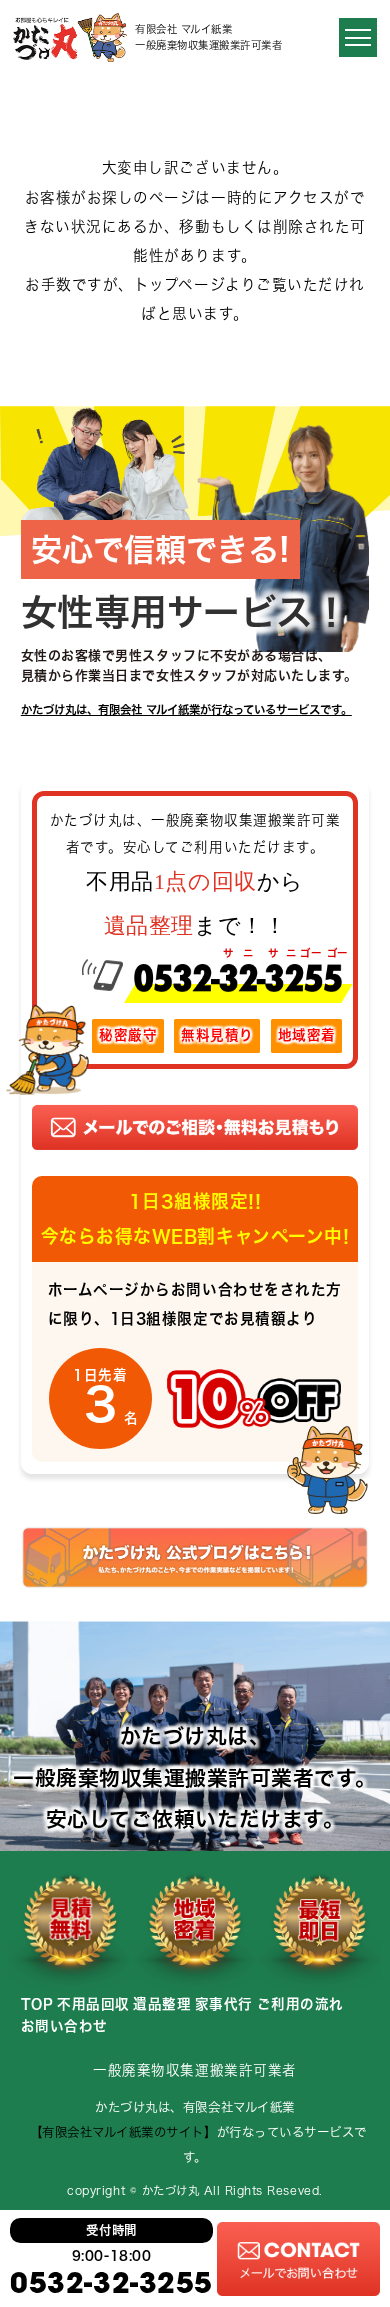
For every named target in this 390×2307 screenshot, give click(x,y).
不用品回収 (93, 2004)
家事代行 (224, 2004)
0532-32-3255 (111, 2282)
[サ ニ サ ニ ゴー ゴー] (195, 989)
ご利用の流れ (300, 2004)
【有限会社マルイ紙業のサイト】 (126, 2132)
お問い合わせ (64, 2026)
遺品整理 (162, 2004)
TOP (37, 2004)
